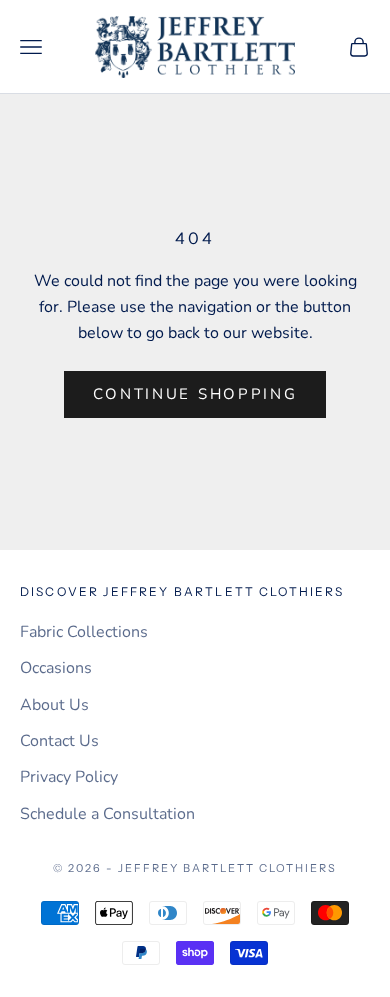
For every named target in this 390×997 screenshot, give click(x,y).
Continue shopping (195, 394)
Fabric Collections (84, 632)
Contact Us (59, 741)
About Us (54, 705)
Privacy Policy (69, 777)
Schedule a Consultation (107, 814)
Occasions (56, 668)
